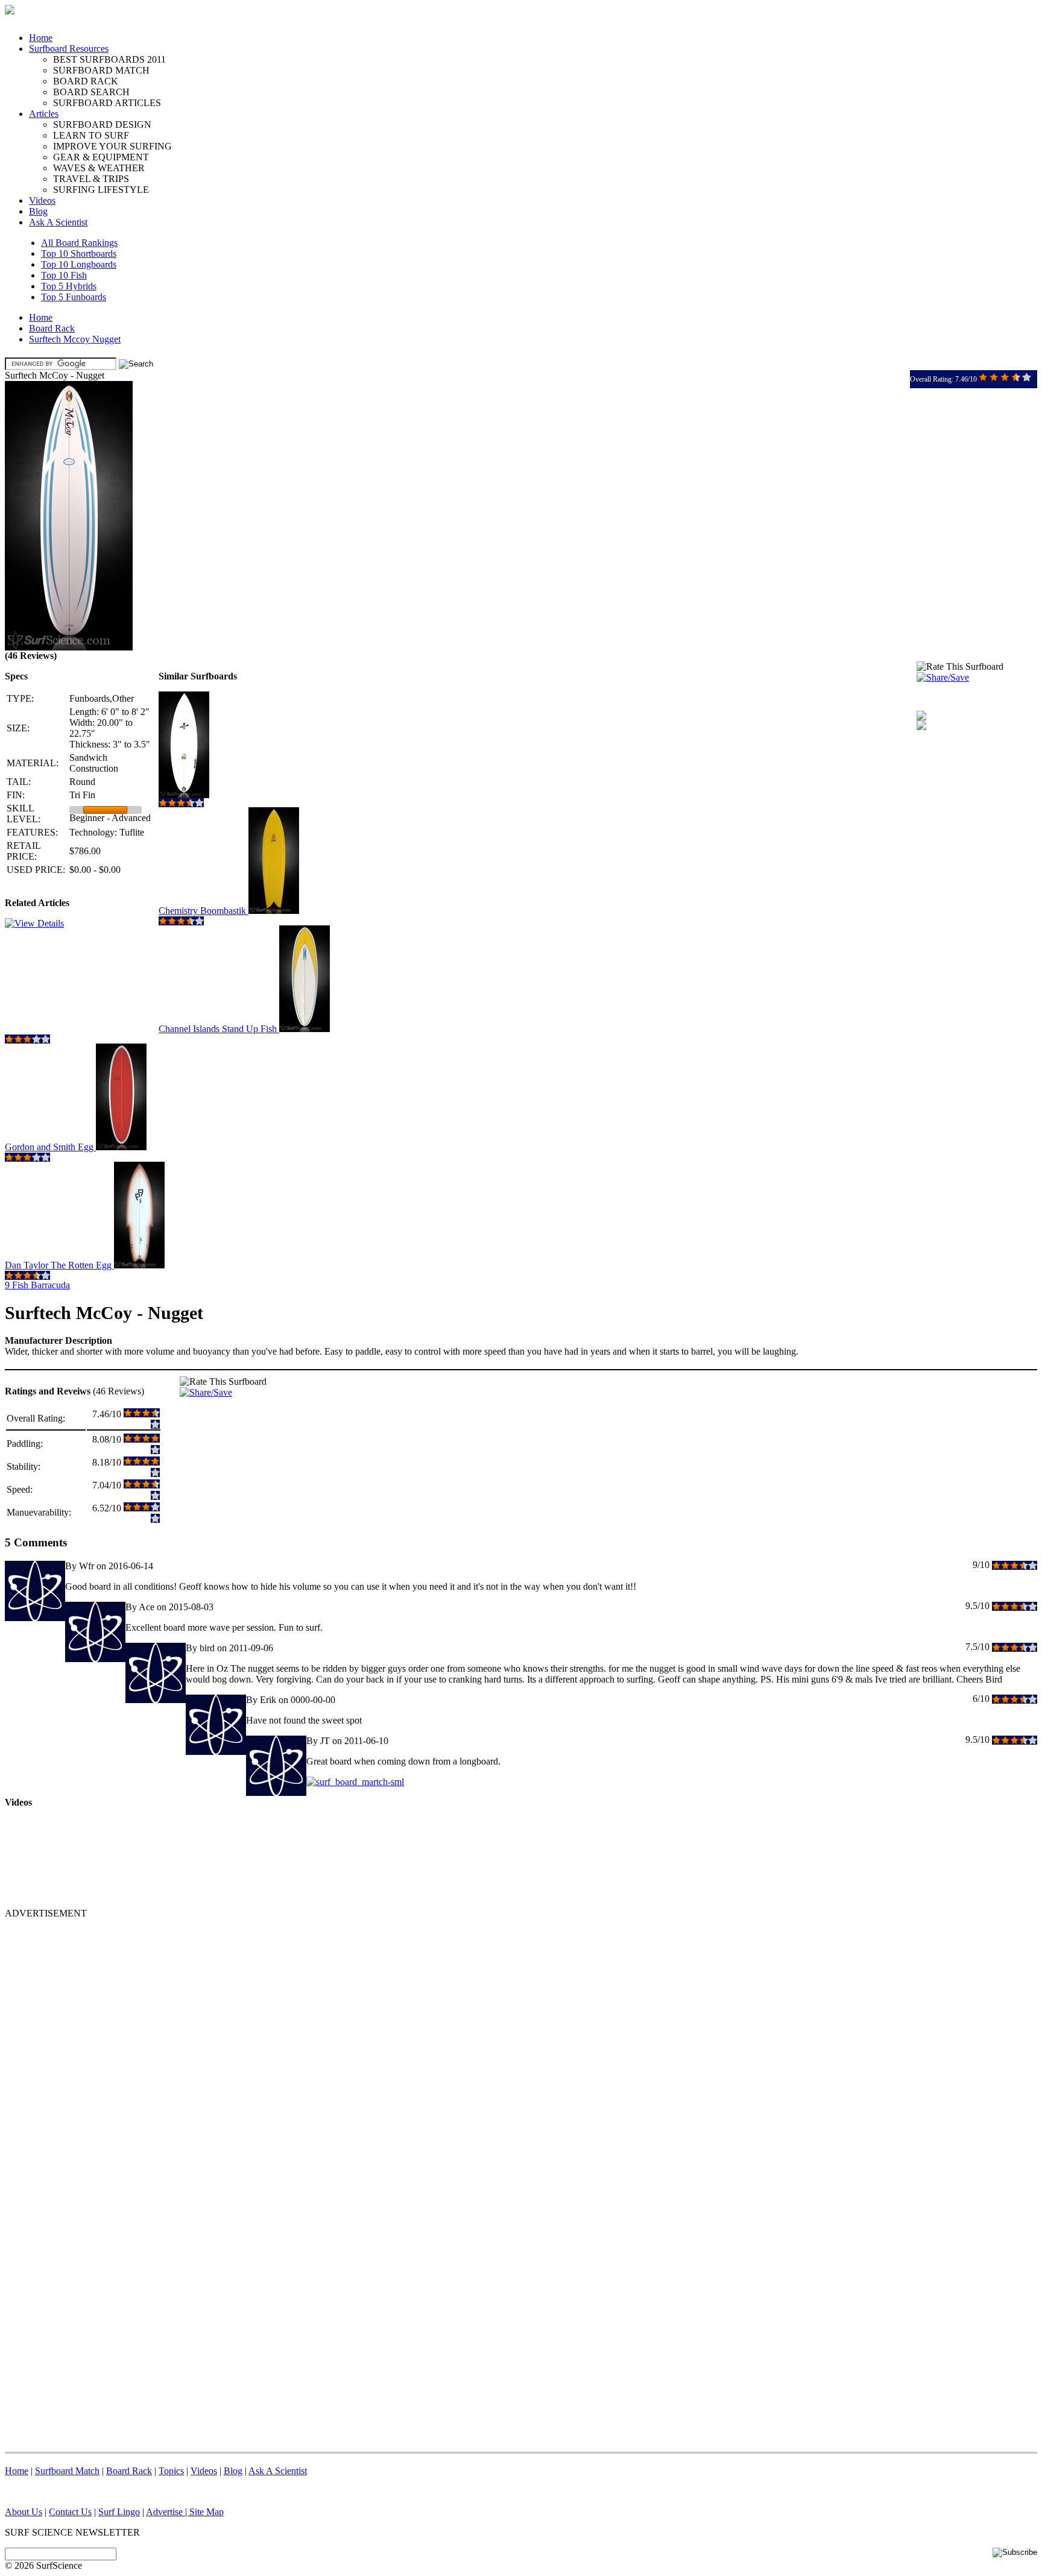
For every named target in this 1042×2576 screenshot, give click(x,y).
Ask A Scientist (58, 222)
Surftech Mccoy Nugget (75, 339)
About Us (24, 2512)
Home (41, 38)
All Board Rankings (79, 243)
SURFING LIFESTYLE (101, 190)
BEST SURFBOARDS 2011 (109, 59)
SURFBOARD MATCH (101, 70)
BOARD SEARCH (91, 92)
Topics (171, 2471)
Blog (38, 211)
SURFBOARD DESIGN (102, 124)
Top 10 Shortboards (79, 254)
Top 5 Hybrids (69, 286)
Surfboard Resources (69, 49)
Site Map (207, 2512)
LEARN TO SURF (91, 135)
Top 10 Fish (64, 275)
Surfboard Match (67, 2471)
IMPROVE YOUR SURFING (112, 146)
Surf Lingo (119, 2512)
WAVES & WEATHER (99, 168)
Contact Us (70, 2512)
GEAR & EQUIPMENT (101, 157)
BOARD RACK (86, 81)
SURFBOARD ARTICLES (107, 103)
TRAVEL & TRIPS (91, 179)
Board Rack (52, 328)
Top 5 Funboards (74, 297)
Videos (42, 200)
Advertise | (168, 2512)
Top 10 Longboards (79, 264)
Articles (44, 114)
